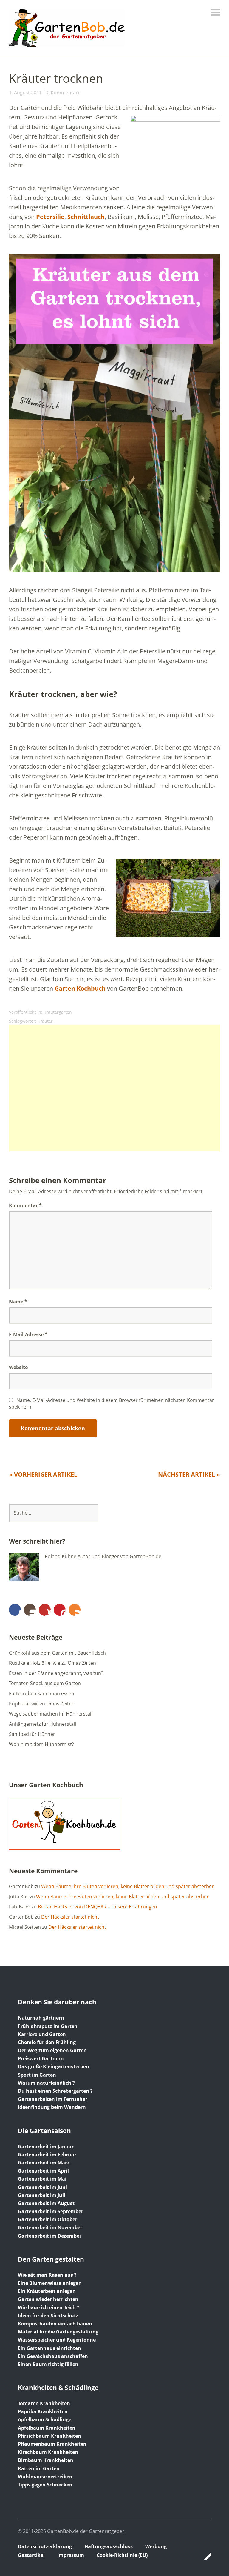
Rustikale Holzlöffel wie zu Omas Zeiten (52, 1663)
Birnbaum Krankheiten (46, 2460)
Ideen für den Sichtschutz (48, 2316)
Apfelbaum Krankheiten (47, 2428)
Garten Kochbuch (80, 988)
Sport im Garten (37, 2075)
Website (18, 1367)
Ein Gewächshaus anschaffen (53, 2356)
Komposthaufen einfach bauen (55, 2324)
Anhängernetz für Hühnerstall (42, 1724)
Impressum (71, 2555)
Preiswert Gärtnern (41, 2058)
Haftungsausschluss (109, 2546)
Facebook (15, 1610)
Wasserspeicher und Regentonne (57, 2340)
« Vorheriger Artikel (43, 1474)
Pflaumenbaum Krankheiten (52, 2444)
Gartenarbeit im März (44, 2163)
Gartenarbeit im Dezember (50, 2236)
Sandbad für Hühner (32, 1734)
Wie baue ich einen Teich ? (49, 2307)
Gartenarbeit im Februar (47, 2155)
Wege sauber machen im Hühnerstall (51, 1714)
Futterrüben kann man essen (42, 1693)
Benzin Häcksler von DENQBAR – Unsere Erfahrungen (98, 1907)
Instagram (30, 1610)
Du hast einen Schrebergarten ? (55, 2091)
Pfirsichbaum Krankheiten (49, 2436)
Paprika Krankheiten (43, 2411)
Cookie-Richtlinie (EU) (122, 2555)
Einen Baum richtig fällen (48, 2364)
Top (205, 2556)
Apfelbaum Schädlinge (45, 2419)
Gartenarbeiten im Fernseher (53, 2099)
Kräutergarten (58, 1012)
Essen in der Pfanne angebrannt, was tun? (56, 1673)
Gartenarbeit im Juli (42, 2195)
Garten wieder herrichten (48, 2299)
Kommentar (25, 1205)
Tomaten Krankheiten (44, 2403)
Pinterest (60, 1610)
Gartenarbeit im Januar (46, 2147)
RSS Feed (75, 1610)
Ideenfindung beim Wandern (52, 2107)
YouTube (45, 1610)
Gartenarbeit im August (46, 2203)
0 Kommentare (64, 93)
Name (18, 1302)
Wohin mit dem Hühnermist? (41, 1744)
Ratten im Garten (39, 2468)
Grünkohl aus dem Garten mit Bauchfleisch (57, 1653)
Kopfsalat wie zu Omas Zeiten (42, 1704)
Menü (216, 12)
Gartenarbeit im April (43, 2171)
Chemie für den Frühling (47, 2042)
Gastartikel (31, 2555)
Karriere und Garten (42, 2034)
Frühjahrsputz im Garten (48, 2026)
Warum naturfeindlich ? (46, 2083)
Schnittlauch (86, 217)
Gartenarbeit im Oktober (48, 2219)
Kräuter (45, 1021)
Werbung (156, 2546)
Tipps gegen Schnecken (45, 2485)
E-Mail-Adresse (28, 1334)
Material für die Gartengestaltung (58, 2332)
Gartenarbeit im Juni (42, 2187)
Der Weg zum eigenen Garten (52, 2050)
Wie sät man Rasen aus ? (47, 2275)
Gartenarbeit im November (50, 2227)
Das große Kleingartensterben (54, 2066)
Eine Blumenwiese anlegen (50, 2283)
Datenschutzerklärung (45, 2546)
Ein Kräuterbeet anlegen (47, 2291)
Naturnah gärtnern (41, 2018)
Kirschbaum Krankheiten (48, 2452)
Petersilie (50, 217)
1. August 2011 (25, 93)
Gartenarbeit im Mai (42, 2179)
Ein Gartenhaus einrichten (49, 2348)
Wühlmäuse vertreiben (45, 2477)
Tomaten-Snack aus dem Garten (45, 1683)
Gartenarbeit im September (51, 2211)
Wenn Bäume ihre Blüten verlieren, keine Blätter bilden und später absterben (128, 1886)
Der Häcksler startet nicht (70, 1917)
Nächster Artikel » (189, 1474)
